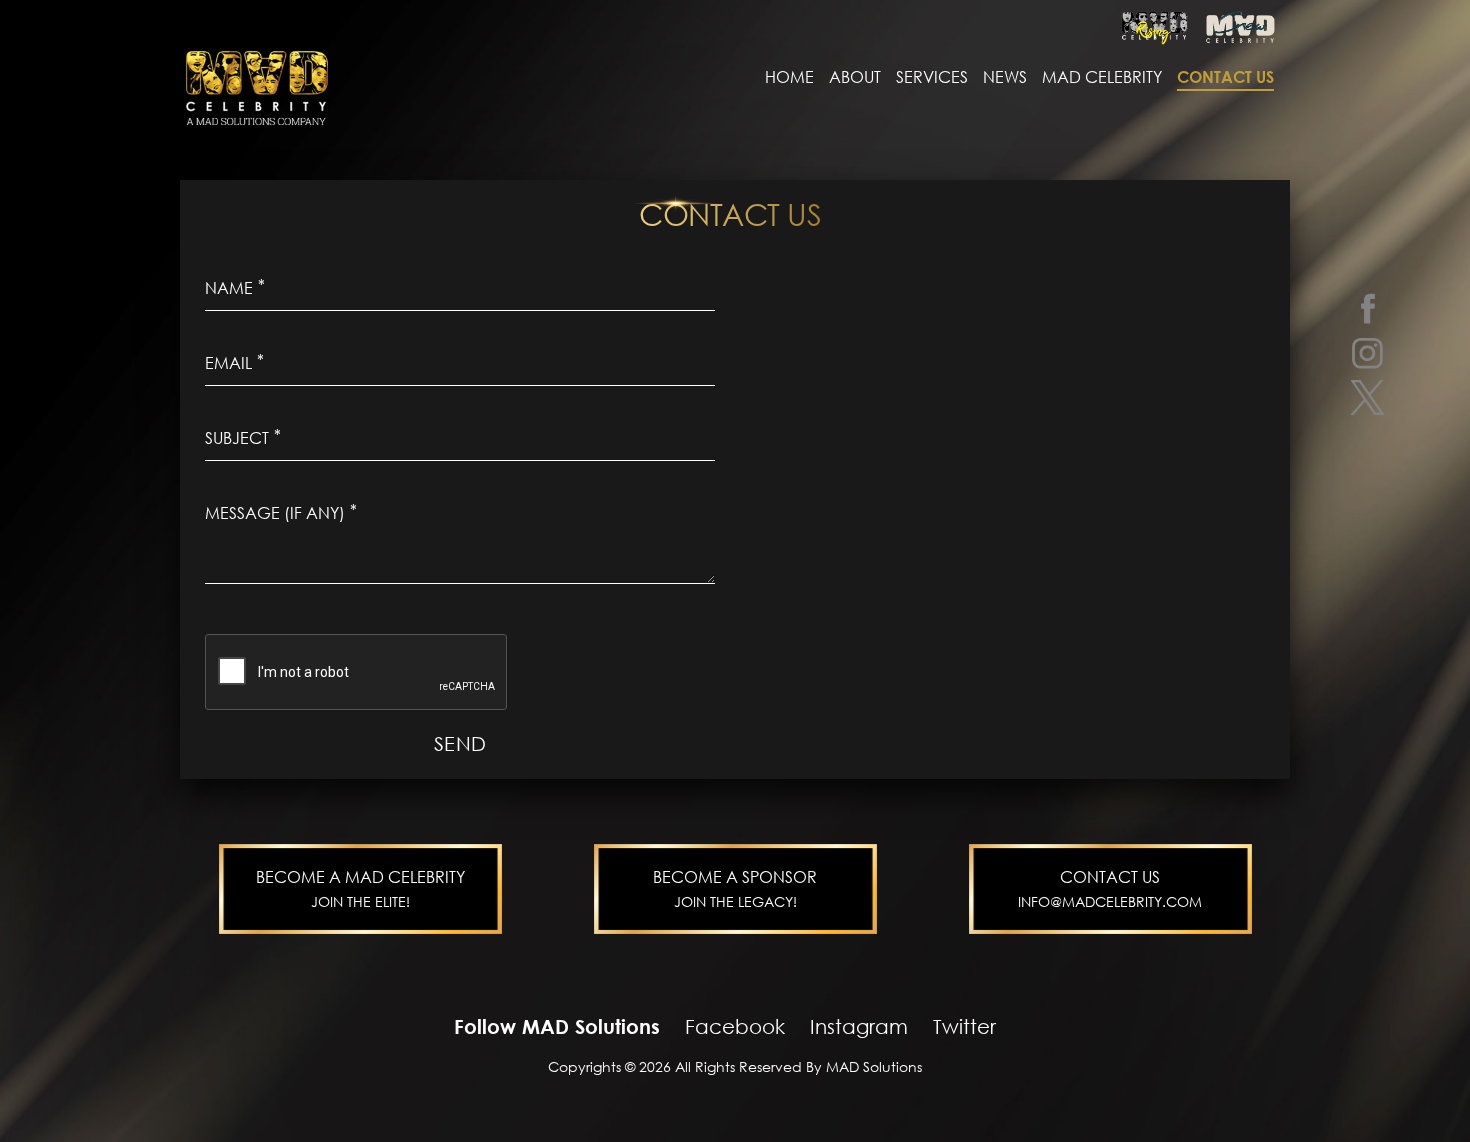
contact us (1225, 77)
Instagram (859, 1026)
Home (789, 77)
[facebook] (1367, 307)
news (1005, 77)
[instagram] (1367, 352)
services (932, 77)
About (855, 77)
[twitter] (1367, 397)
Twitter (964, 1026)
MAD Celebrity (1102, 77)
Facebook (735, 1026)
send (460, 743)
